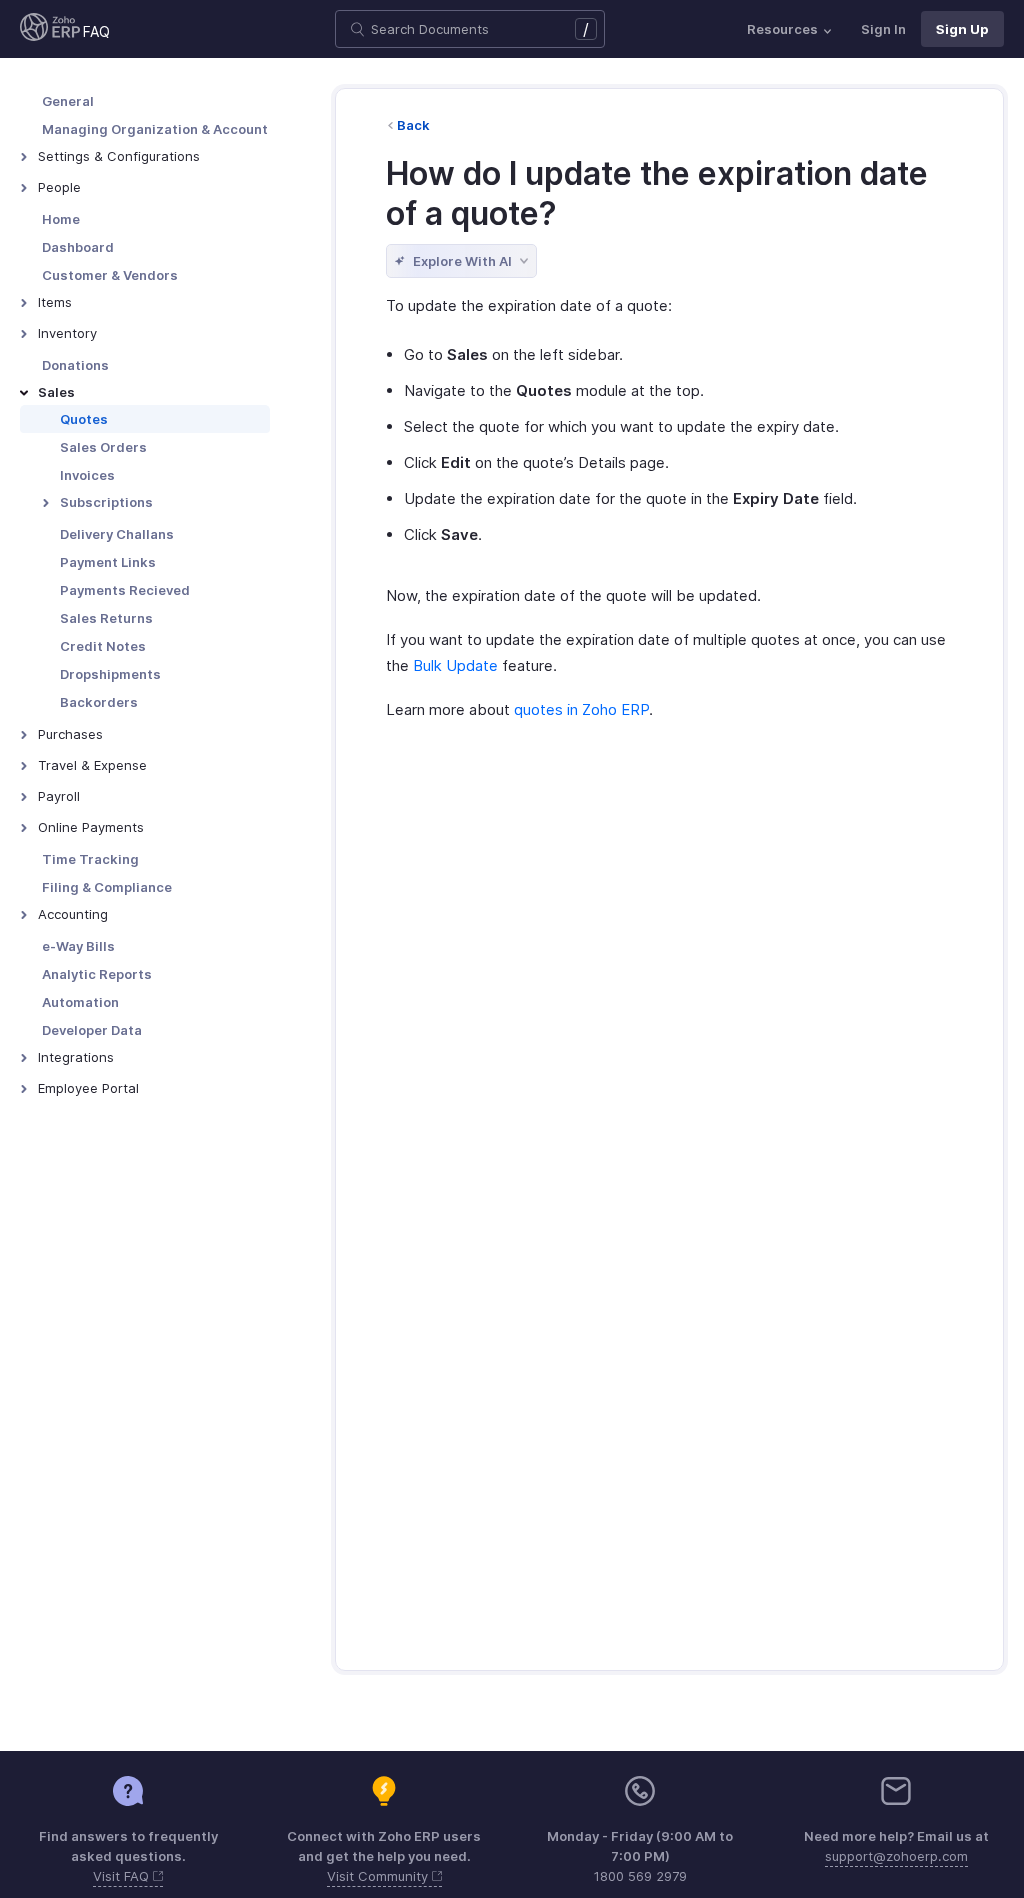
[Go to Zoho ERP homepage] (50, 29)
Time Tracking (90, 859)
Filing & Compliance (107, 887)
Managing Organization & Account (155, 129)
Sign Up (962, 29)
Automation (80, 1002)
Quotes (84, 419)
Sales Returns (106, 618)
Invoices (87, 475)
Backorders (99, 702)
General (68, 101)
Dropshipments (110, 674)
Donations (75, 365)
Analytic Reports (97, 974)
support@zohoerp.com (896, 1856)
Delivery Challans (117, 534)
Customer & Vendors (110, 275)
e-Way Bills (78, 946)
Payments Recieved (125, 590)
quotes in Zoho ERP (581, 709)
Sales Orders (103, 447)
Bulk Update (455, 665)
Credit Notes (103, 646)
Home (61, 219)
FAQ (96, 31)
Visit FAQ (123, 1876)
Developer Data (92, 1030)
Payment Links (108, 562)
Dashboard (78, 247)
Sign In (883, 29)
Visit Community (379, 1876)
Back (413, 125)
